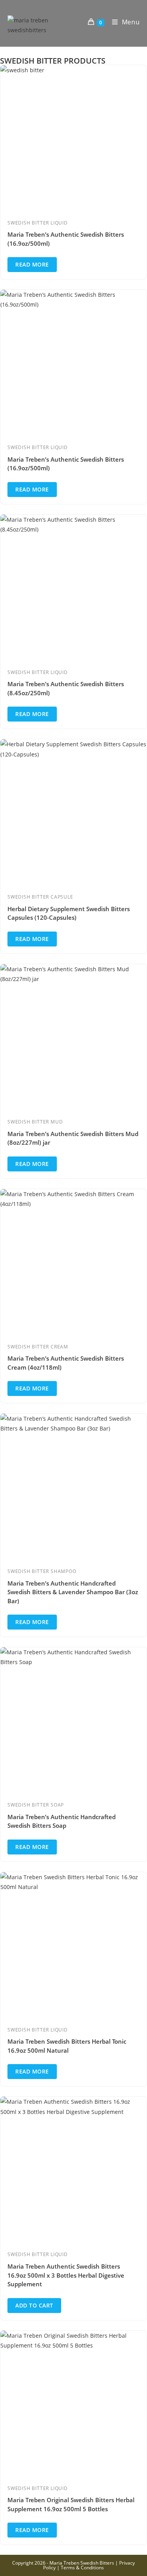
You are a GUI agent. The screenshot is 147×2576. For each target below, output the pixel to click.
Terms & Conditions (82, 2568)
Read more (32, 264)
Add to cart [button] (34, 2305)
